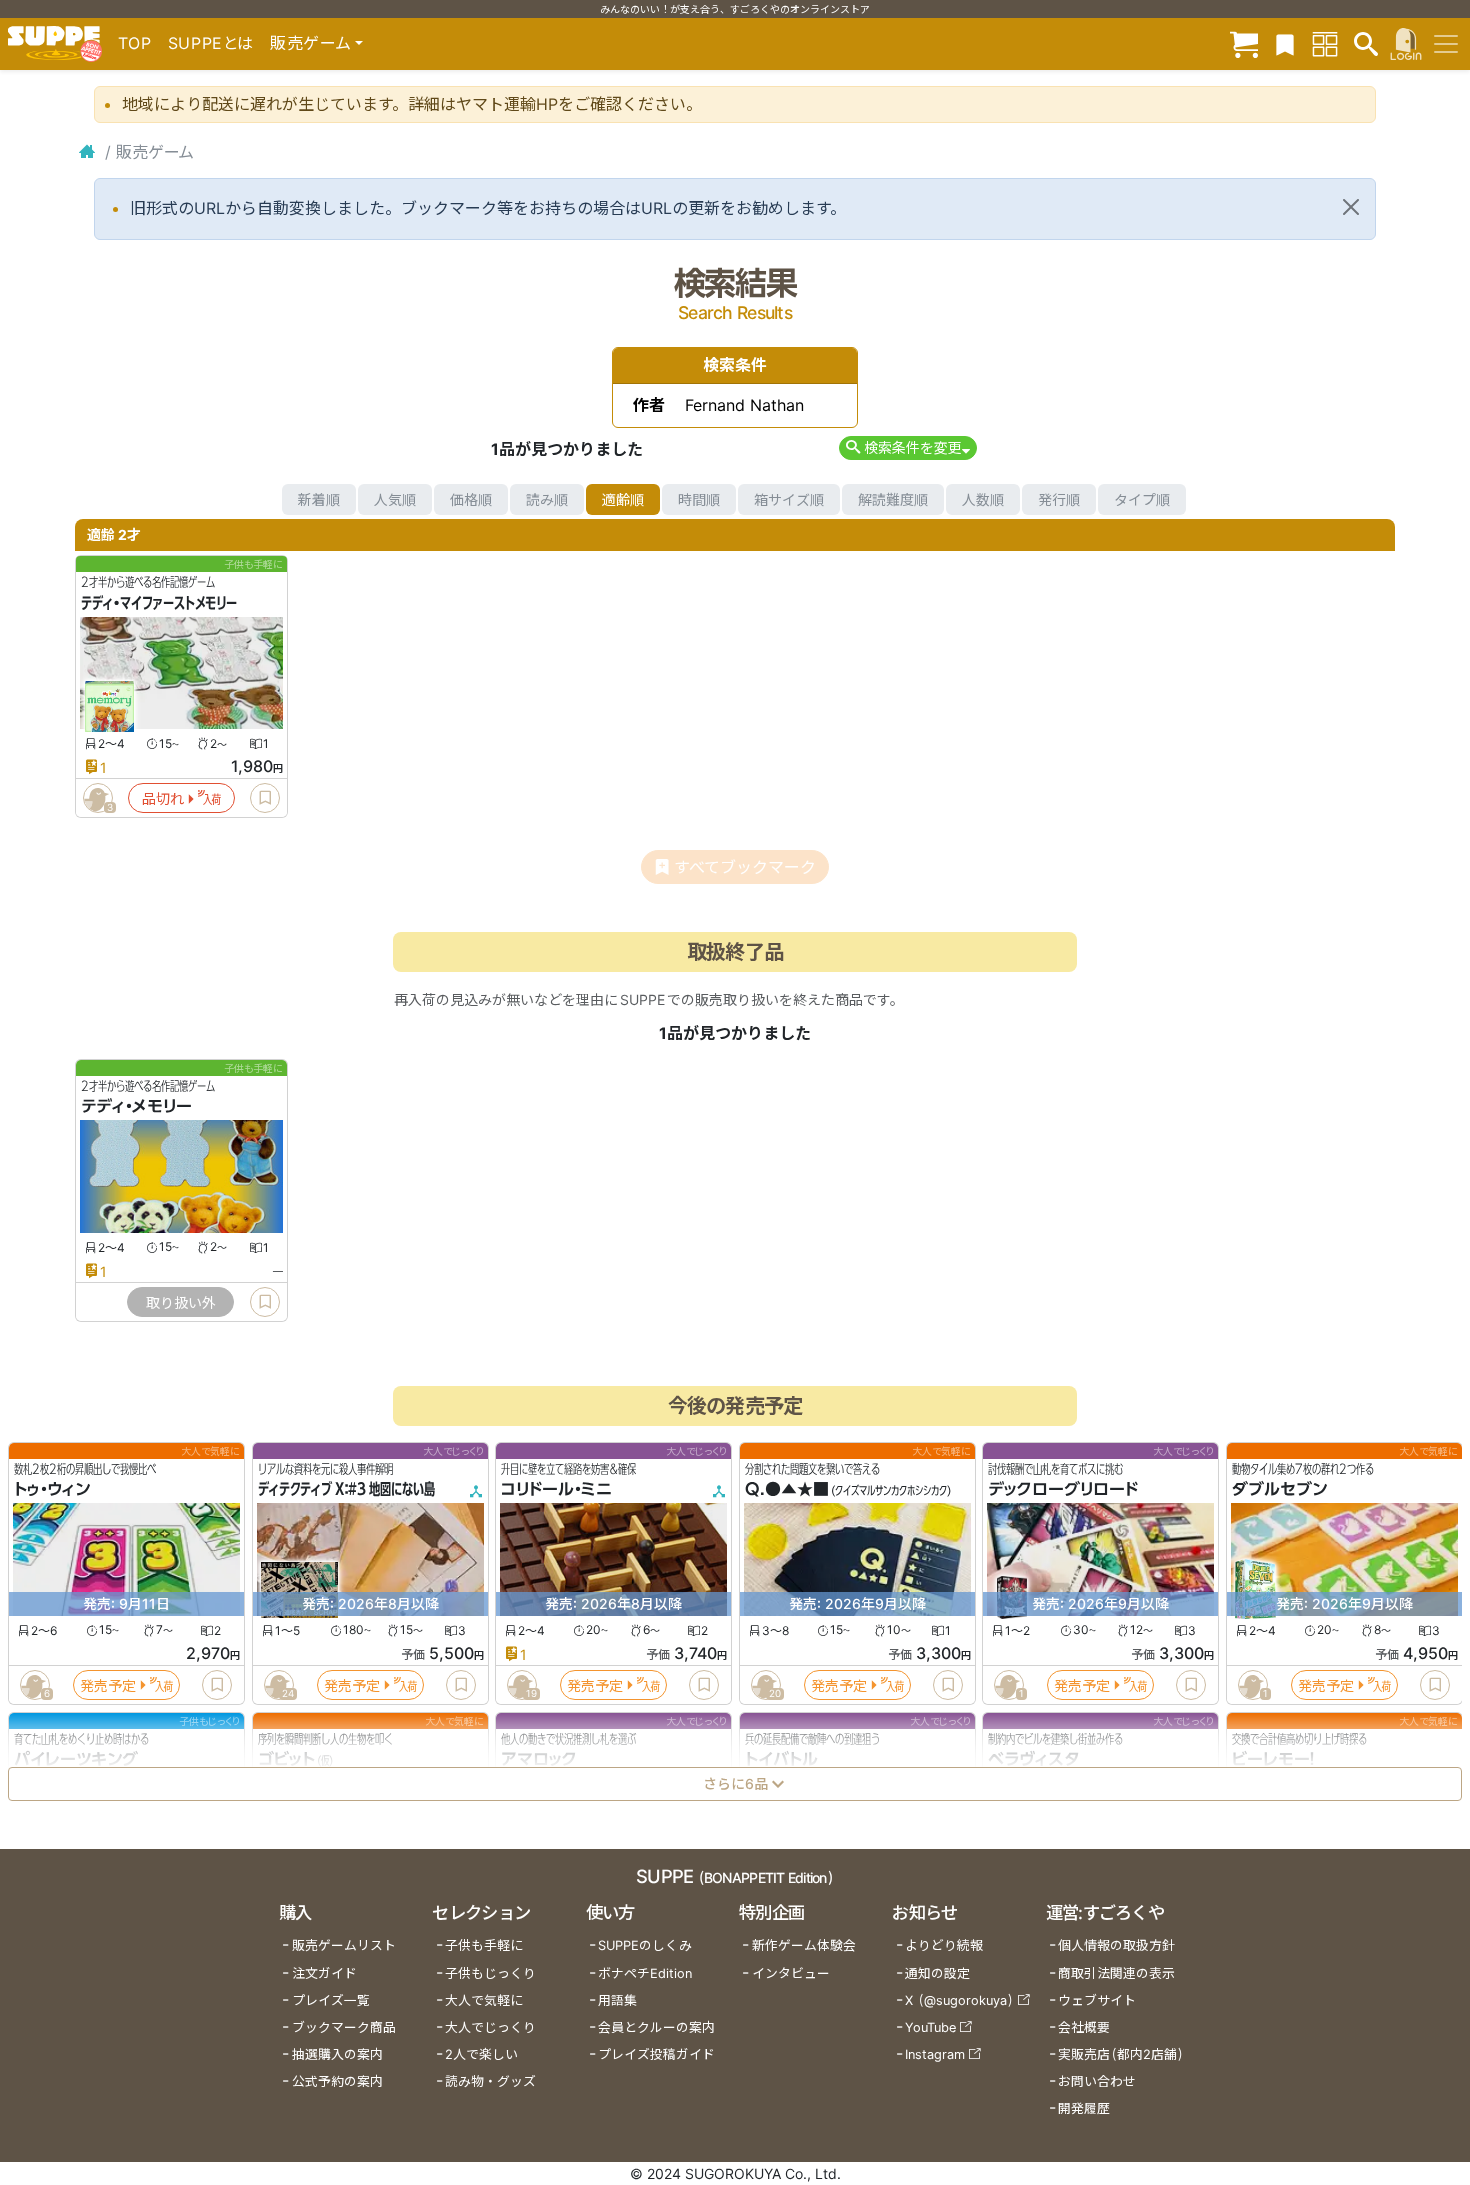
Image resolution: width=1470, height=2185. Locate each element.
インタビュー (791, 1973)
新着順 (319, 499)
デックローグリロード (1063, 1490)
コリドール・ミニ (556, 1490)
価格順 (471, 499)
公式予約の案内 (337, 2081)
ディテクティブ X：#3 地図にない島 (346, 1490)
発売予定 (108, 1685)
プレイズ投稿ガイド (656, 2054)
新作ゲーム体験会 (804, 1945)
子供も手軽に (484, 1945)
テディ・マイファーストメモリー (159, 603)
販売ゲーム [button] (310, 43)
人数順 (983, 499)
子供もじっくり (490, 1973)
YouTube (930, 2027)
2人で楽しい (481, 2054)
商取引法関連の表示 (1116, 1973)
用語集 (617, 2000)
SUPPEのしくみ (645, 1945)
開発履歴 (1084, 2108)
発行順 (1059, 499)
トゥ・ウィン (52, 1490)
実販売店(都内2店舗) (1121, 2054)
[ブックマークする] (265, 798)
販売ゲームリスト (344, 1945)
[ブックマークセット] (1285, 43)
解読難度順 (893, 499)
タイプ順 (1142, 499)
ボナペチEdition (645, 1973)
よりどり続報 (944, 1945)
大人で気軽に (484, 2000)
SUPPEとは (211, 43)
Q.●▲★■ (787, 1490)
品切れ (163, 798)
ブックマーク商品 (344, 2027)
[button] (907, 447)
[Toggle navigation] (1446, 44)
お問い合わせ (1097, 2081)
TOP (135, 43)
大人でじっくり (490, 2027)
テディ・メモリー (136, 1107)
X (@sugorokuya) (959, 2000)
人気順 (395, 499)
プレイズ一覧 (331, 2000)
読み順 (547, 499)
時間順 (699, 499)
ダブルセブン (1279, 1490)
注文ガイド (324, 1973)
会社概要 (1084, 2027)
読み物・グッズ (490, 2081)
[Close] (1351, 207)
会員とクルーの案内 (656, 2027)
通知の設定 (937, 1973)
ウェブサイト (1097, 2000)
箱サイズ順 (789, 499)
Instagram (935, 2054)
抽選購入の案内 (337, 2054)
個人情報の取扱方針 (1116, 1945)
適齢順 (623, 499)
